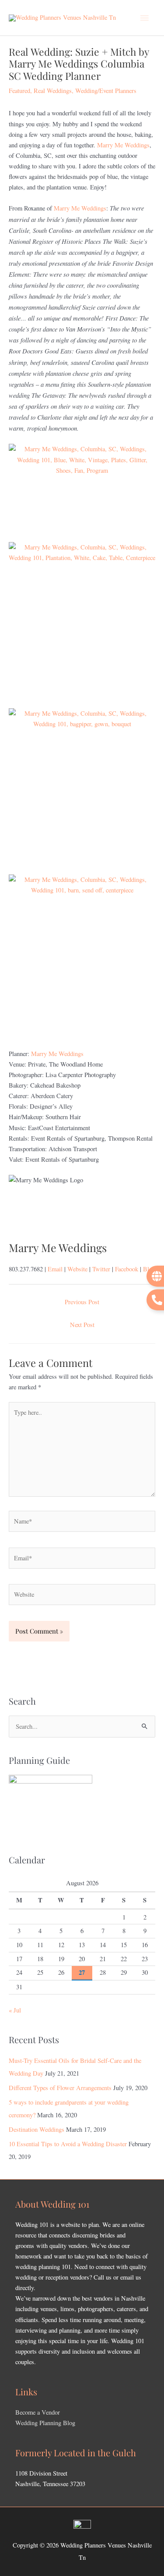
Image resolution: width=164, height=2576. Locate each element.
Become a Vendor (38, 2412)
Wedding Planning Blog (45, 2423)
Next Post (82, 1325)
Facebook (127, 1269)
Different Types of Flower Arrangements (60, 2088)
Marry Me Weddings (123, 145)
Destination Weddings (37, 2129)
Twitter (101, 1269)
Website (77, 1269)
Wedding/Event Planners (106, 91)
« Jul (15, 2010)
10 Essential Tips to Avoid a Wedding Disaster (68, 2144)
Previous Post (82, 1302)
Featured (19, 91)
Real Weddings (53, 91)
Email (55, 1269)
